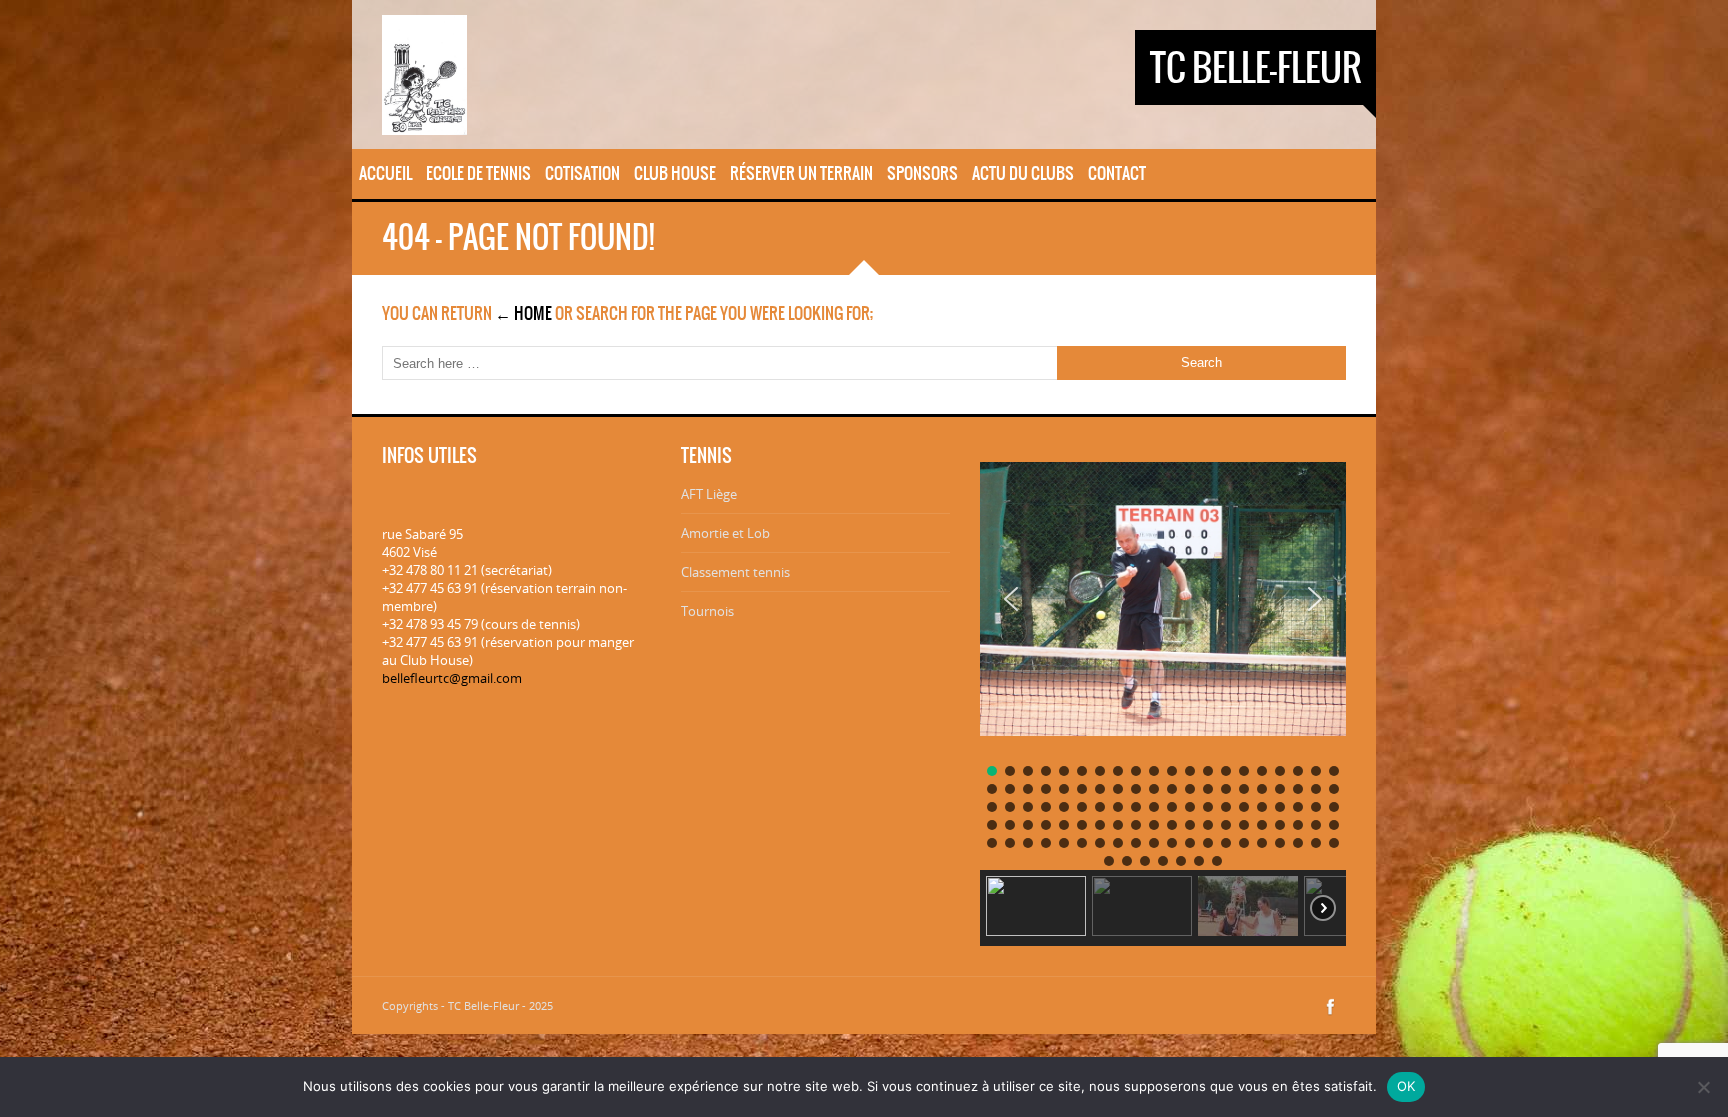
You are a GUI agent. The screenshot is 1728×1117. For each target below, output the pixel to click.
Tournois (707, 611)
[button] (1011, 599)
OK (1406, 1086)
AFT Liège (709, 494)
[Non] (1703, 1087)
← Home (523, 313)
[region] (1163, 696)
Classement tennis (735, 572)
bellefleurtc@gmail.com (452, 678)
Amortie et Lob (725, 533)
